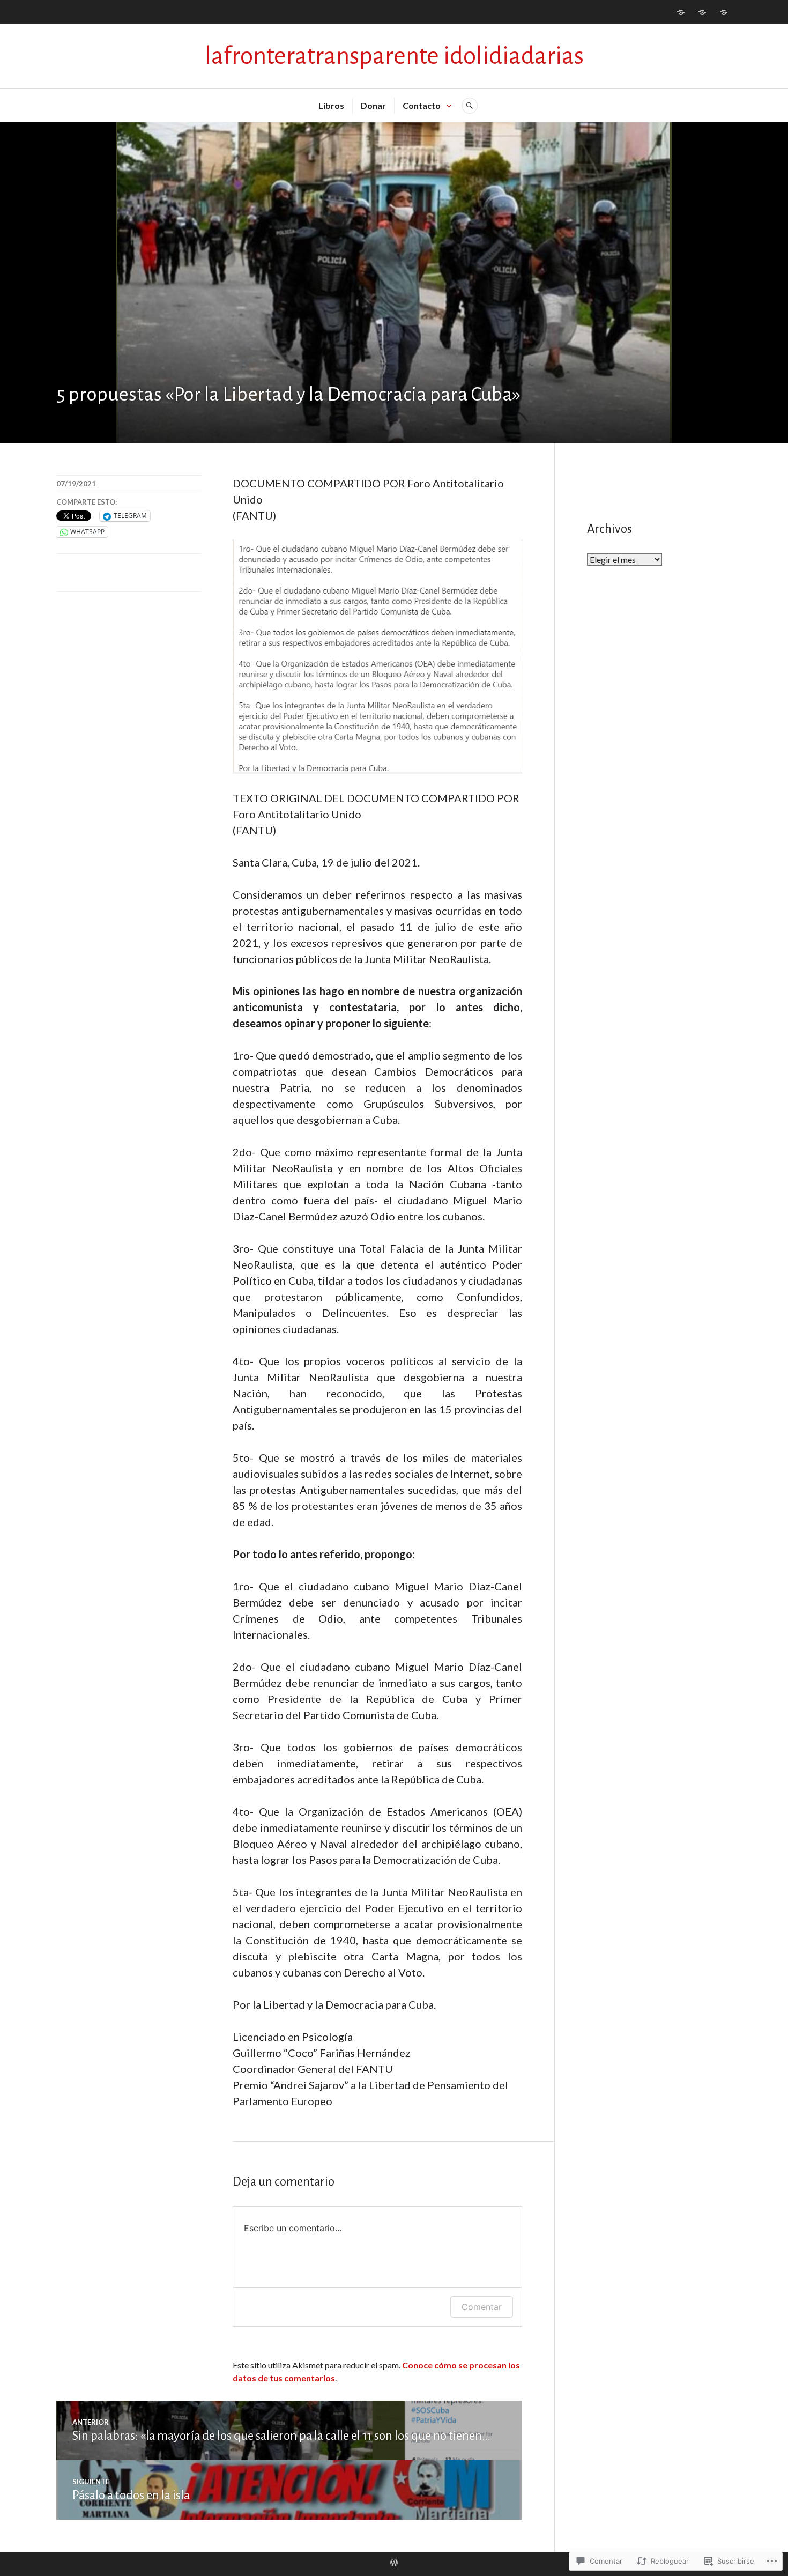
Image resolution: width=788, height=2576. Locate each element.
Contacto (422, 105)
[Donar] (702, 12)
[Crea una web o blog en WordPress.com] (394, 2563)
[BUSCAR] (470, 106)
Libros (331, 105)
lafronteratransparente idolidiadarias (394, 56)
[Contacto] (724, 12)
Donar (373, 105)
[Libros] (681, 12)
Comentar (482, 2307)
